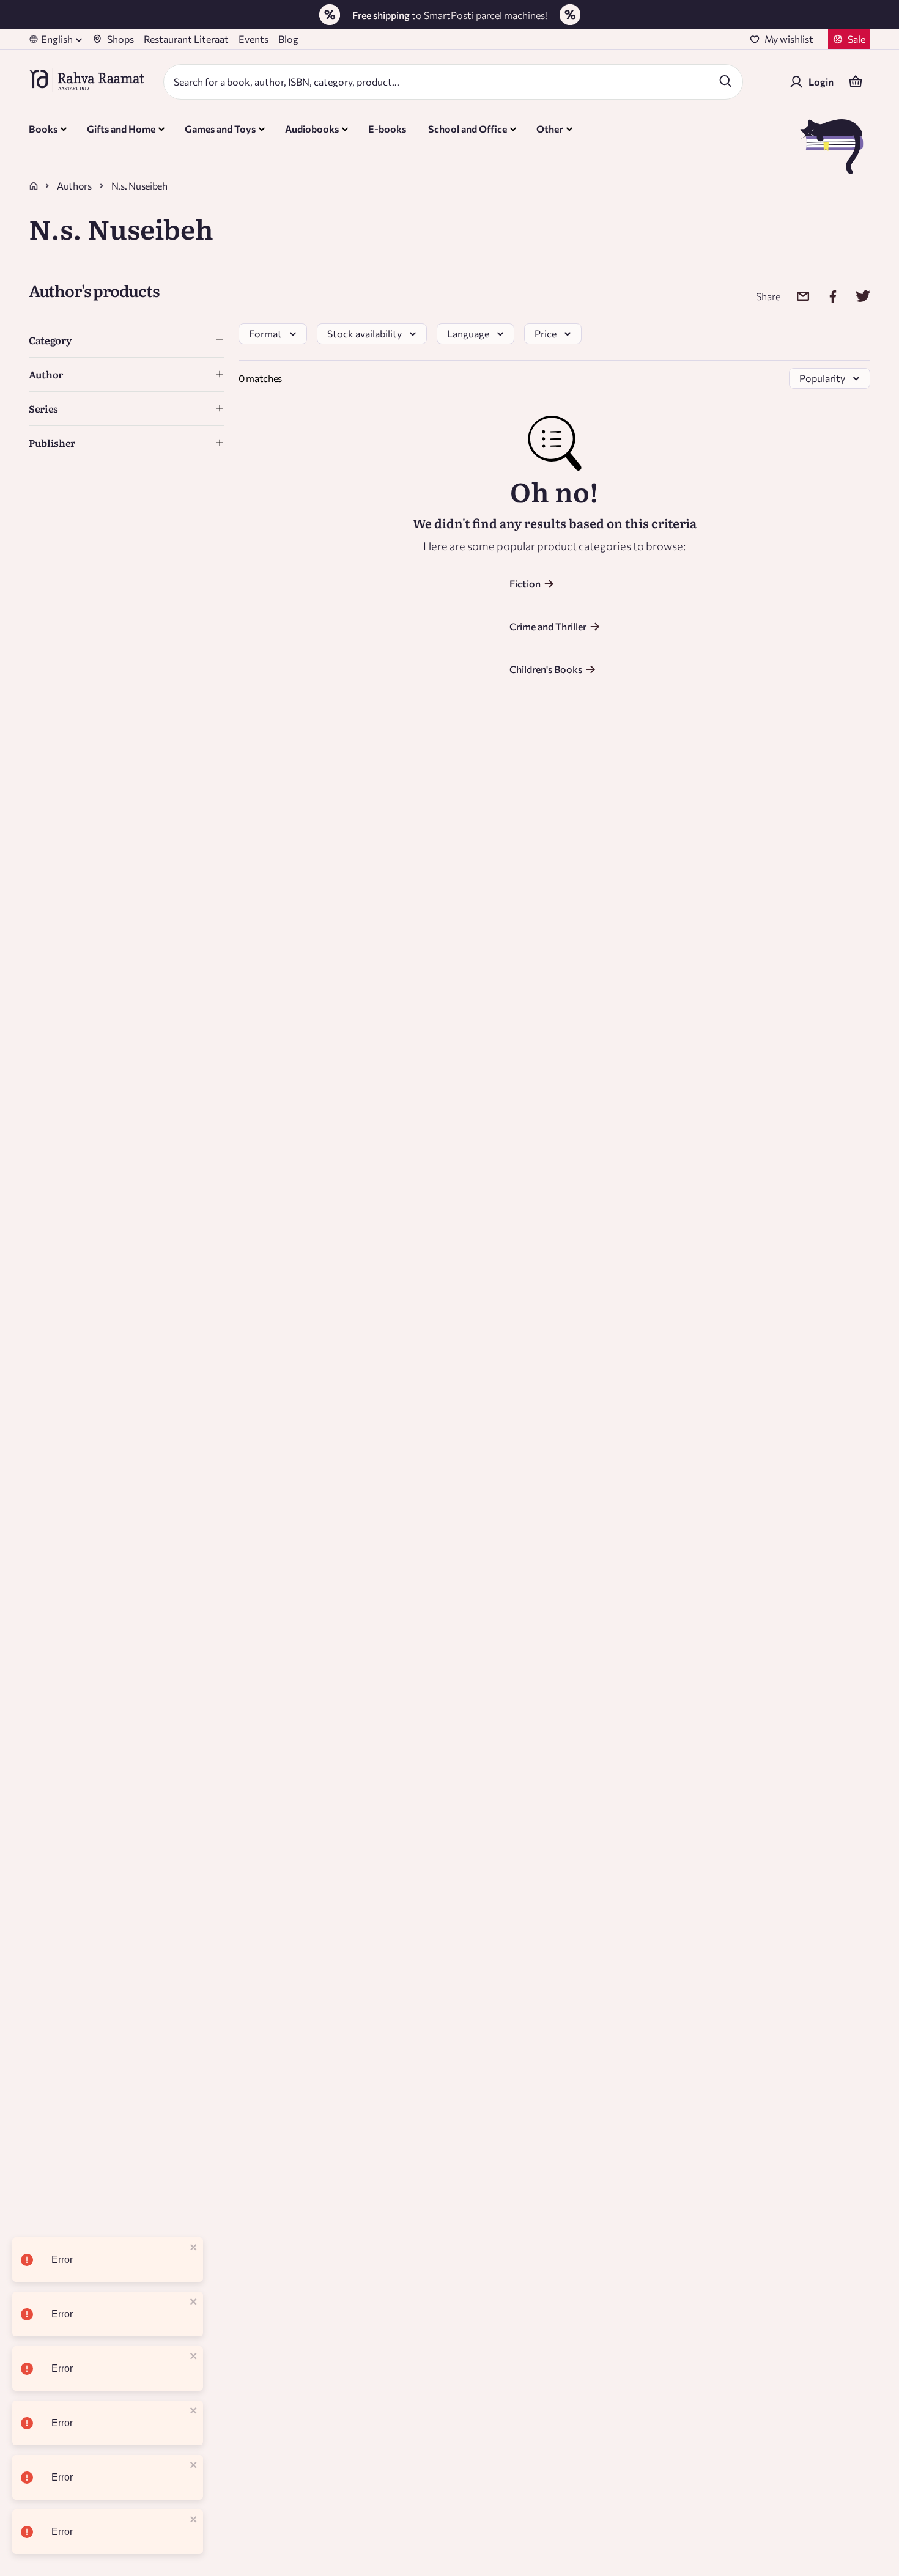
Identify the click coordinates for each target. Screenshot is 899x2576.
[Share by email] (795, 296)
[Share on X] (855, 296)
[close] (194, 2248)
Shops (120, 39)
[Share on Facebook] (825, 296)
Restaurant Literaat (186, 39)
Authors (74, 186)
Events (253, 39)
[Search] (725, 81)
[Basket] (856, 82)
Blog (288, 39)
